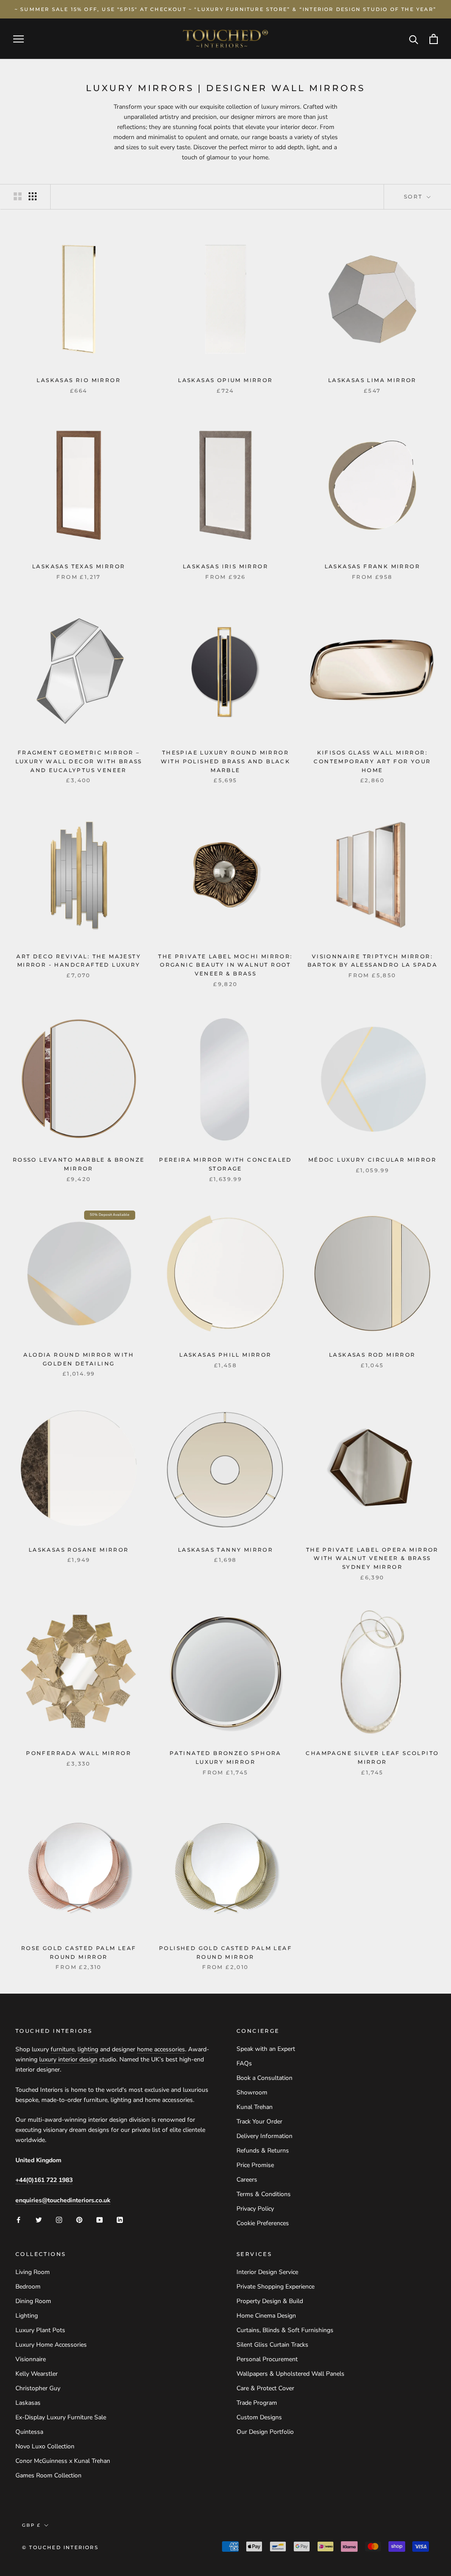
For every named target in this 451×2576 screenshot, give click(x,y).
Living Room (33, 2272)
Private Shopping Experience (275, 2287)
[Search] (414, 39)
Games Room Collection (48, 2475)
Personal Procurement (267, 2359)
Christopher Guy (38, 2388)
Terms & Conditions (264, 2194)
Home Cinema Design (266, 2316)
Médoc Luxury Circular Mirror (372, 1160)
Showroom (252, 2092)
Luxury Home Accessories (51, 2345)
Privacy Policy (255, 2209)
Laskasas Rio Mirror (79, 380)
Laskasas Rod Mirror (372, 1355)
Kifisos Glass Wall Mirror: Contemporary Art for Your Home (372, 761)
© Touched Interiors (60, 2547)
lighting (88, 2049)
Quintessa (29, 2432)
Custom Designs (259, 2417)
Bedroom (28, 2287)
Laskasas (28, 2403)
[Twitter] (39, 2219)
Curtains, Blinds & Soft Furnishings (285, 2330)
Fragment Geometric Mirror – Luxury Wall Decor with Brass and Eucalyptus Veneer (79, 761)
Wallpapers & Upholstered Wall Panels (290, 2374)
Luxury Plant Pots (40, 2330)
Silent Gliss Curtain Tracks (272, 2345)
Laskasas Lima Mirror (372, 380)
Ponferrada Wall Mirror (79, 1753)
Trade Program (257, 2403)
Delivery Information (264, 2136)
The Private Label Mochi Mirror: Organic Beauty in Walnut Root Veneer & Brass (225, 965)
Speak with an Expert (266, 2049)
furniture (63, 2049)
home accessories (161, 2049)
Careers (247, 2180)
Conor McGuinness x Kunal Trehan (63, 2461)
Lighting (27, 2316)
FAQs (244, 2063)
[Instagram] (59, 2219)
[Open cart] (434, 39)
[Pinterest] (79, 2219)
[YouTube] (100, 2219)
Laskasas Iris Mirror (225, 566)
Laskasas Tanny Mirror (225, 1550)
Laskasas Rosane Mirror (79, 1550)
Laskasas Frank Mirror (372, 566)
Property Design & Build (270, 2301)
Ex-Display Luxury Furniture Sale (61, 2417)
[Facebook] (18, 2219)
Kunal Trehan (255, 2107)
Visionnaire (31, 2359)
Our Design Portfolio (265, 2432)
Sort (414, 197)
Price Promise (255, 2165)
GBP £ (31, 2525)
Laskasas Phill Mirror (225, 1355)
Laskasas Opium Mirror (225, 380)
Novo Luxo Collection (45, 2446)
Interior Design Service (267, 2272)
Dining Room (33, 2301)
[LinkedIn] (120, 2219)
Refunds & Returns (263, 2151)
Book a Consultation (264, 2078)
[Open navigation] (18, 39)
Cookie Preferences (263, 2223)
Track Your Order (259, 2122)
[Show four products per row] (33, 196)
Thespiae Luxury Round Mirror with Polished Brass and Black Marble (226, 761)
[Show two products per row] (18, 196)
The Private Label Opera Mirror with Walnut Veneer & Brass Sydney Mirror (372, 1558)
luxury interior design (68, 2059)
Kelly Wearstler (37, 2374)
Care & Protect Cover (265, 2388)
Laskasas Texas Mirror (79, 566)
